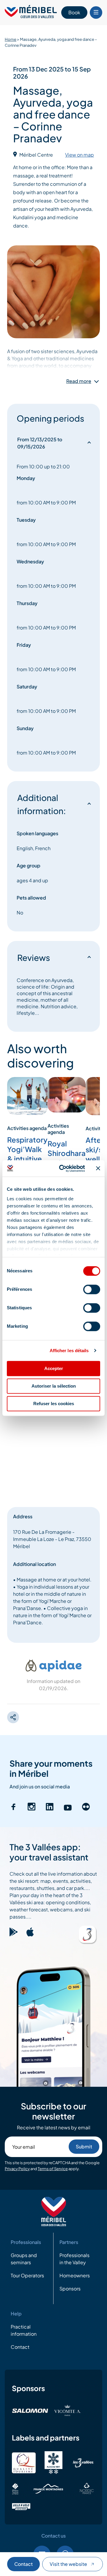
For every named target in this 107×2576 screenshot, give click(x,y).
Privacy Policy (17, 2168)
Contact (23, 2564)
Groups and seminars (24, 2259)
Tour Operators (27, 2275)
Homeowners (75, 2275)
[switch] (92, 1289)
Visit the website (68, 2564)
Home (11, 39)
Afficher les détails (69, 1351)
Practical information (24, 2330)
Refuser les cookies (54, 1404)
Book (74, 12)
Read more (79, 381)
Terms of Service (53, 2168)
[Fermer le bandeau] (98, 1168)
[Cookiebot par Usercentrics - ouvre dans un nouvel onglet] (63, 1168)
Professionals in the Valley (74, 2259)
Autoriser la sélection (54, 1386)
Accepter (54, 1368)
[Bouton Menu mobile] (96, 13)
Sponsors (70, 2289)
